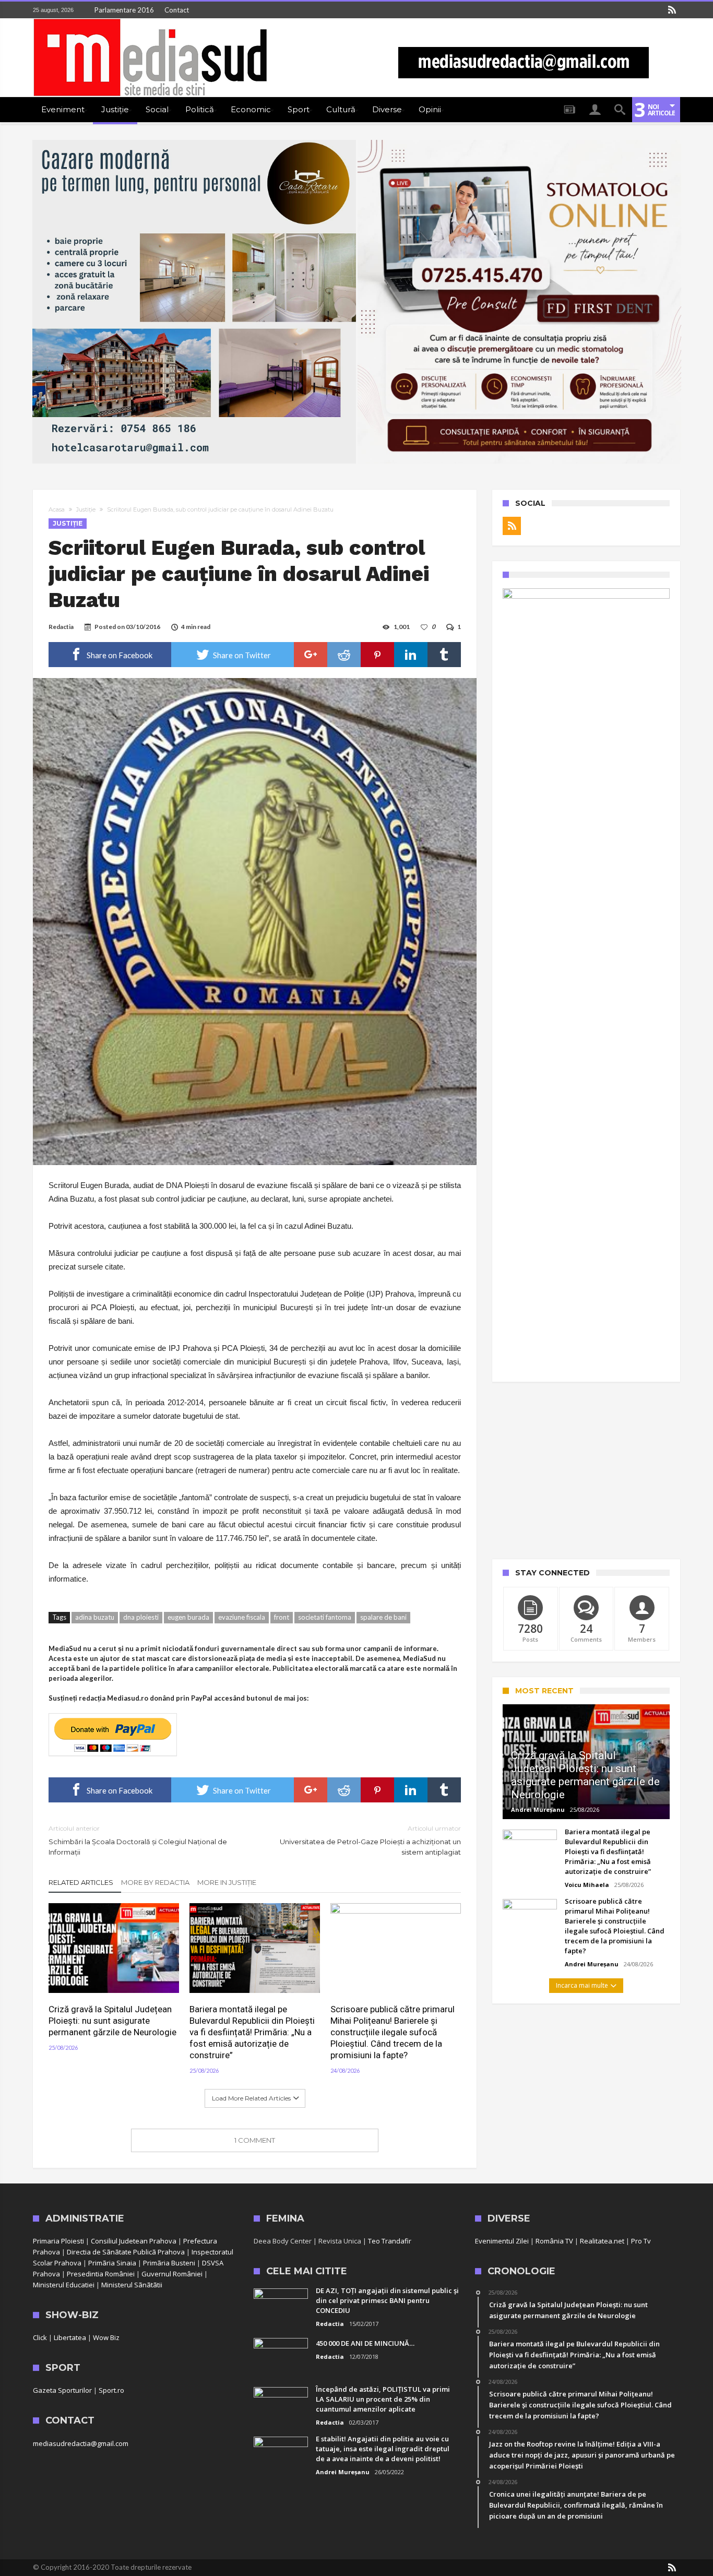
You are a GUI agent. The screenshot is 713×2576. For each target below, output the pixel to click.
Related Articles (81, 1882)
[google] (311, 655)
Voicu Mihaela (587, 1885)
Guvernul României (172, 2274)
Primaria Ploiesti (58, 2241)
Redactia (61, 627)
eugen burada (188, 1617)
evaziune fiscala (242, 1617)
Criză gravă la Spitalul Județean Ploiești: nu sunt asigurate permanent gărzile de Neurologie (112, 2021)
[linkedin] (411, 655)
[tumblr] (444, 655)
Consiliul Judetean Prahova (134, 2241)
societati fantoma (325, 1617)
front (282, 1617)
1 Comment (255, 2140)
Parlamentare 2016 (124, 10)
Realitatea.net (602, 2241)
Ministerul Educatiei (64, 2285)
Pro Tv (641, 2241)
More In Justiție (227, 1882)
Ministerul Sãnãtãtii (132, 2285)
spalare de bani (383, 1617)
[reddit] (344, 655)
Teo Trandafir (390, 2241)
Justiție (86, 509)
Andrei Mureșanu (538, 1809)
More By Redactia (155, 1882)
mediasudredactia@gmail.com (81, 2443)
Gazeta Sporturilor (62, 2390)
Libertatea (70, 2337)
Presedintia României (101, 2274)
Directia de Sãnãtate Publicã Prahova (126, 2252)
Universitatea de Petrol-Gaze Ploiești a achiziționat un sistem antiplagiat (370, 1840)
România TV (554, 2241)
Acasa (57, 509)
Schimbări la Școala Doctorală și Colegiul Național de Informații (138, 1840)
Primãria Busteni (169, 2263)
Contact (177, 10)
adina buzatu (95, 1617)
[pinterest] (377, 655)
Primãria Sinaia (112, 2263)
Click (40, 2337)
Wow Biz (106, 2337)
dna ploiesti (141, 1617)
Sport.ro (111, 2390)
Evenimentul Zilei (502, 2241)
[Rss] (672, 10)
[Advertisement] (586, 1470)
